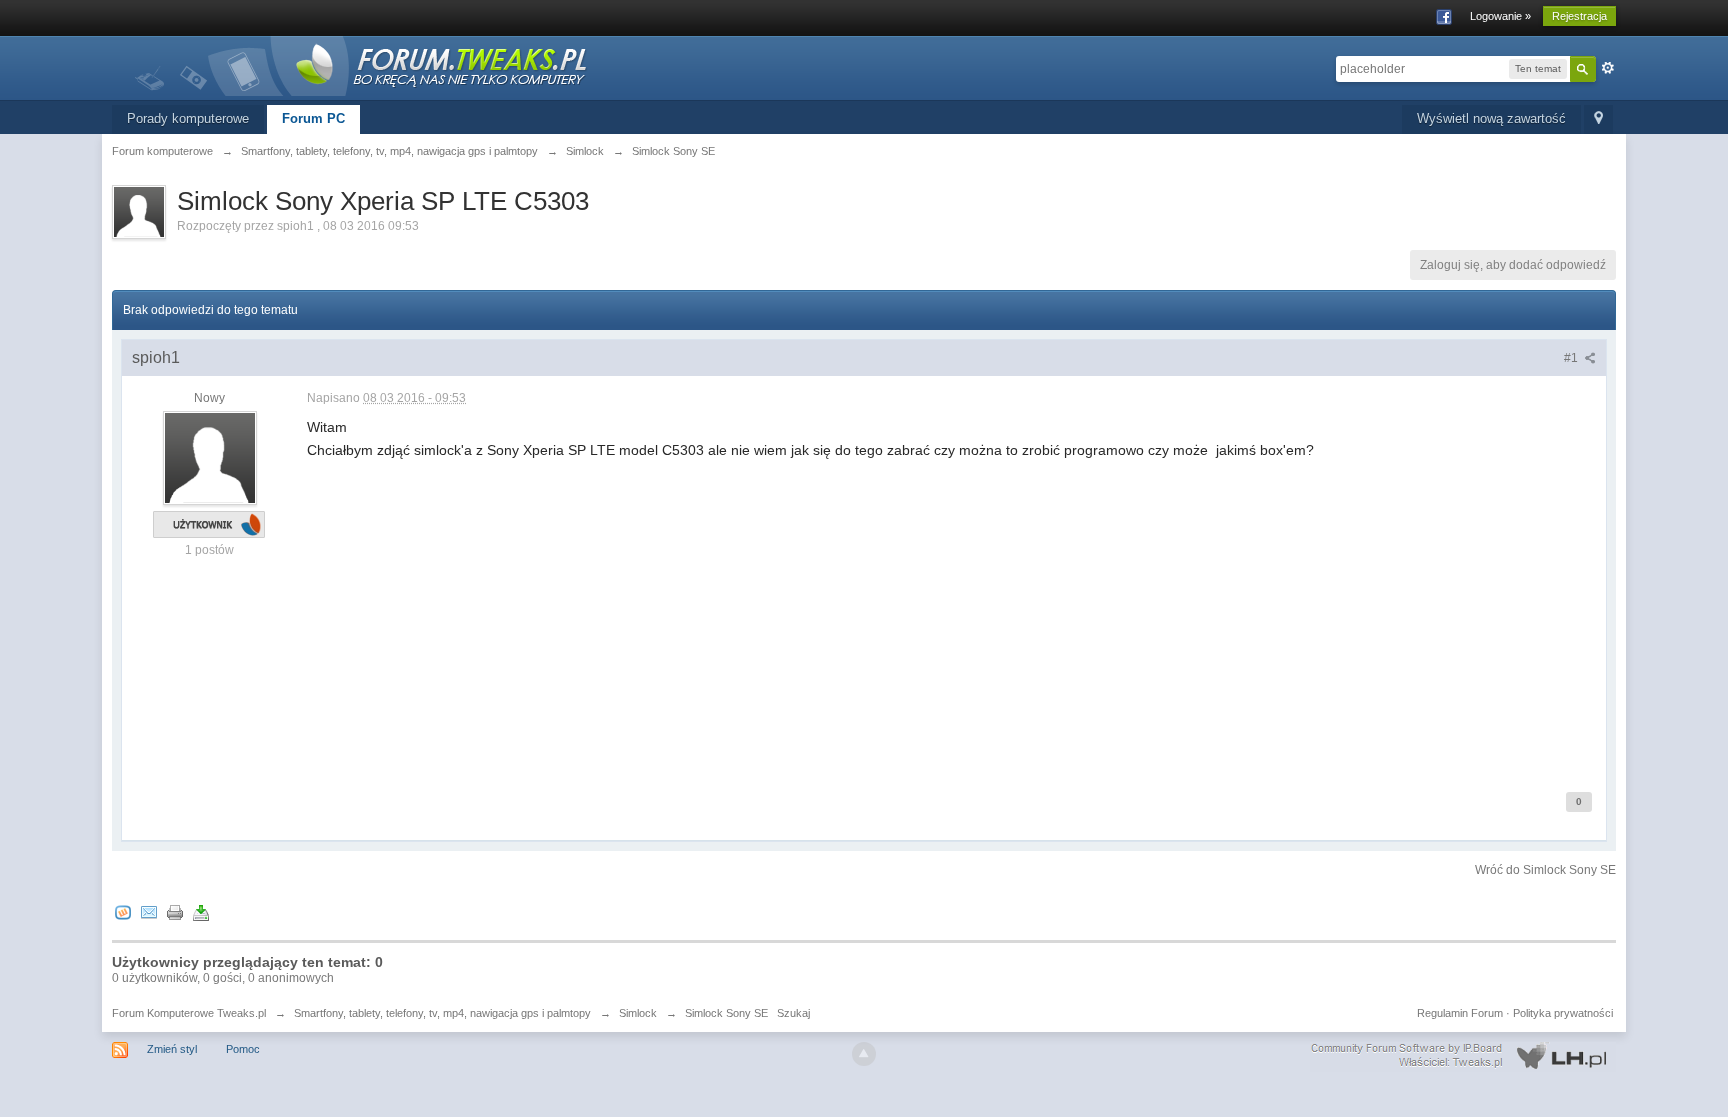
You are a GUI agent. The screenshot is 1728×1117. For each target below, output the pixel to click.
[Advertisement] (907, 624)
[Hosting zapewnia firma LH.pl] (1463, 1056)
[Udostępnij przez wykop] (123, 911)
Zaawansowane (1608, 68)
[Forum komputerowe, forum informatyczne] (362, 64)
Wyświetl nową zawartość (1491, 118)
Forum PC (313, 118)
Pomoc (243, 1049)
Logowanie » (1500, 16)
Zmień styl (172, 1049)
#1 (1572, 358)
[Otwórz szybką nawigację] (1598, 119)
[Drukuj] (175, 911)
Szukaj (793, 1013)
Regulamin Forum (1460, 1013)
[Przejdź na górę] (864, 1054)
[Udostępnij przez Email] (149, 911)
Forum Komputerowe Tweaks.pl (189, 1013)
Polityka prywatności (1563, 1013)
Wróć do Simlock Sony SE (1545, 870)
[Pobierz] (201, 911)
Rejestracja (1579, 16)
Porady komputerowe (188, 118)
